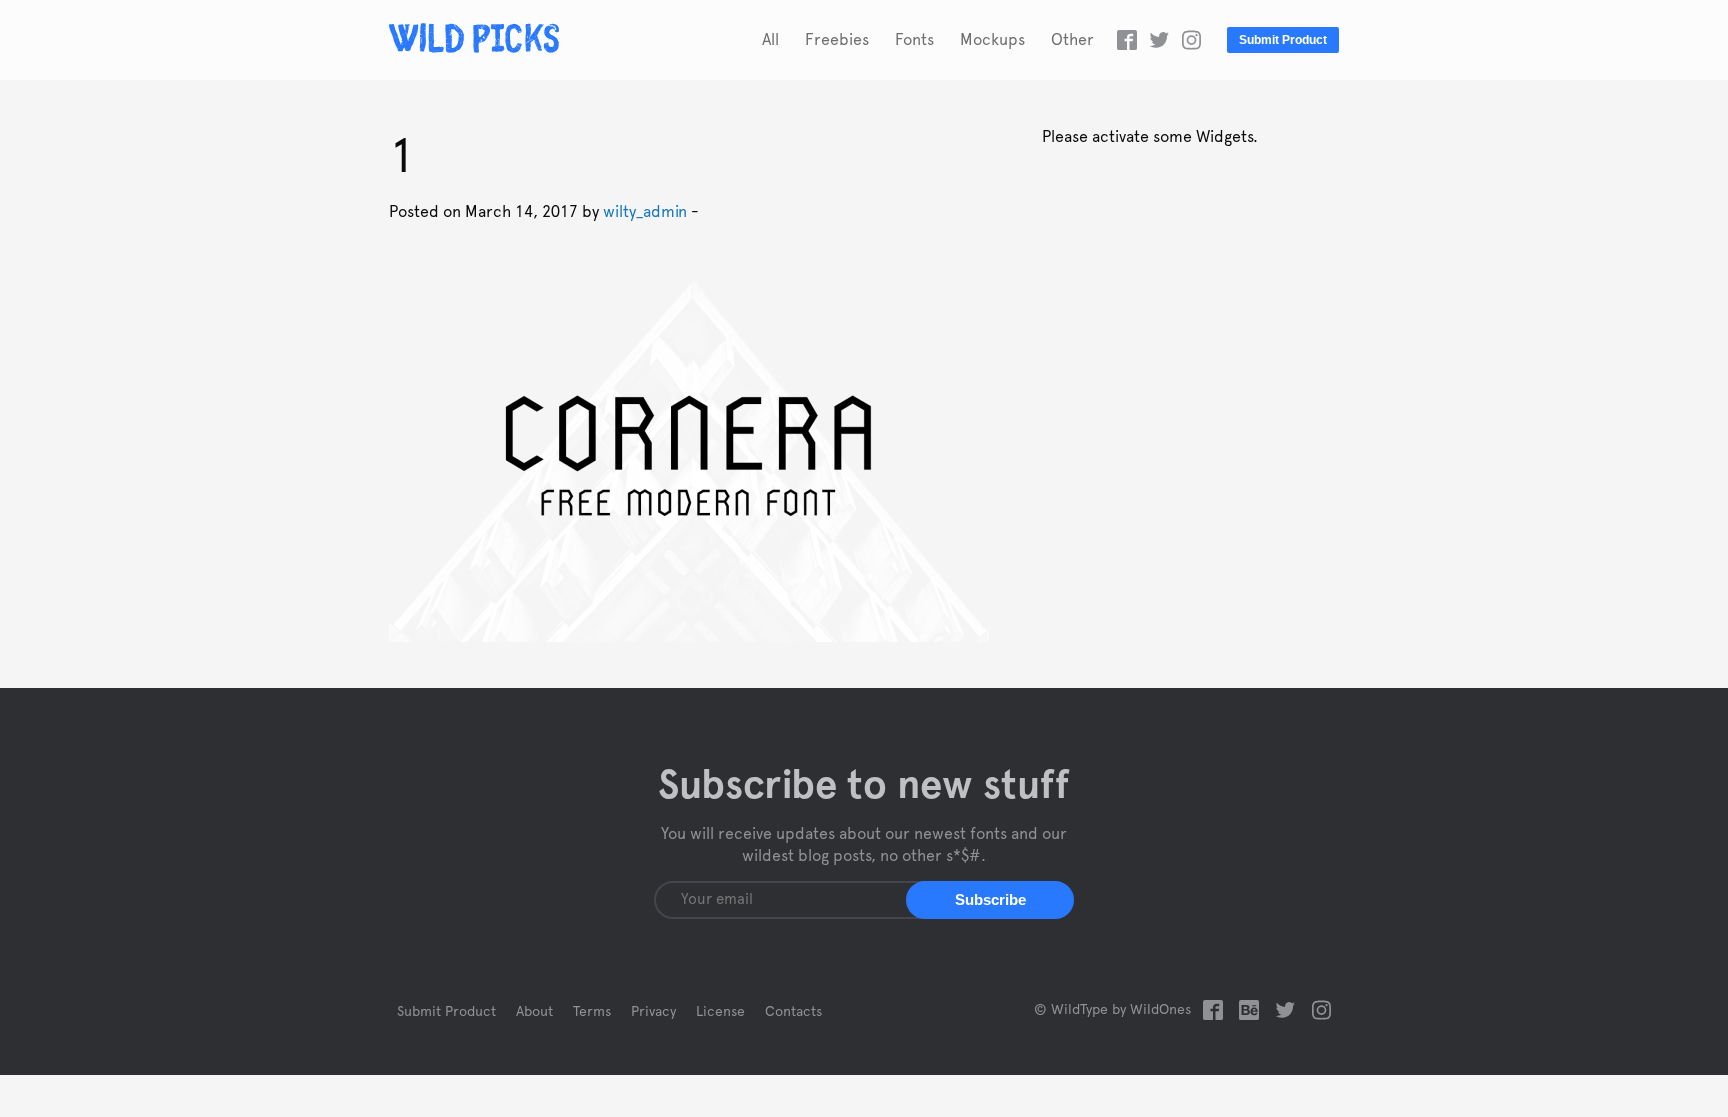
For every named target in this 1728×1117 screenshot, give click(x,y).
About (534, 1012)
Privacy (653, 1012)
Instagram (1191, 40)
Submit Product (1283, 40)
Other (1072, 40)
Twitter (1159, 40)
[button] (990, 900)
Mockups (992, 40)
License (720, 1012)
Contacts (793, 1012)
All (770, 40)
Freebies (837, 40)
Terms (592, 1012)
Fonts (914, 40)
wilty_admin (645, 212)
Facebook (1127, 40)
